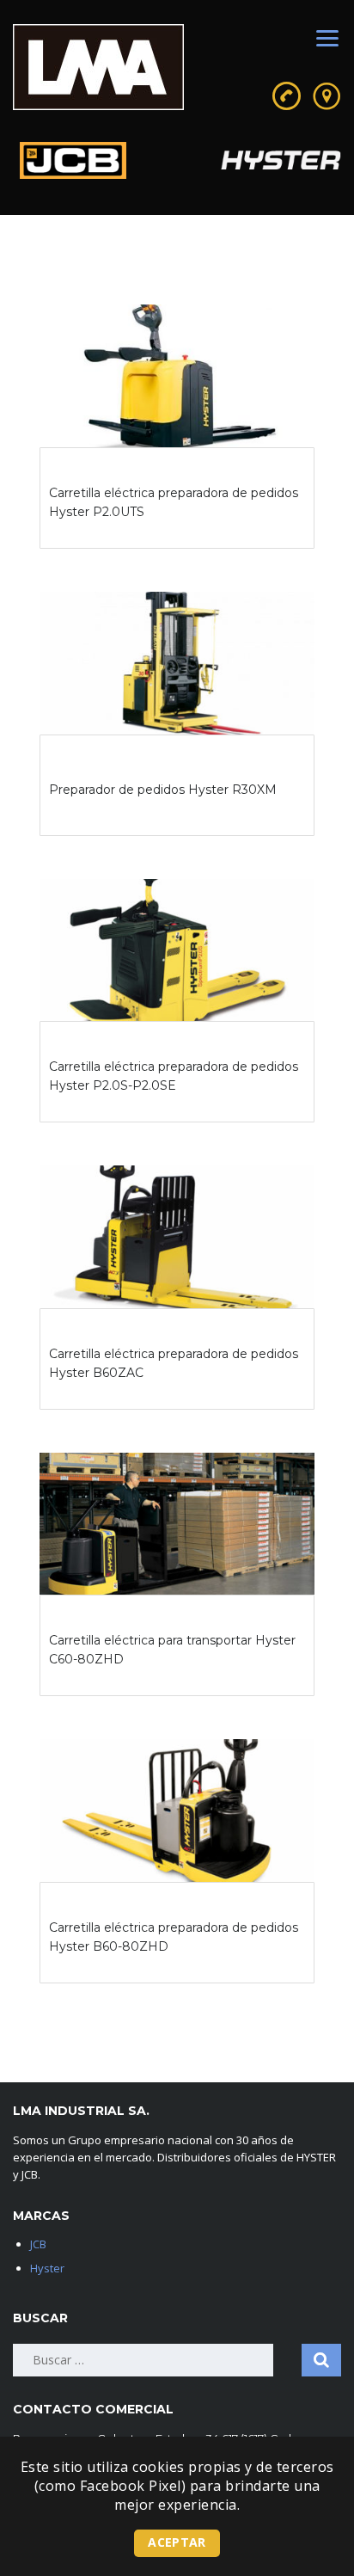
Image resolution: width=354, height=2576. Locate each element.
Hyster (47, 2268)
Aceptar (177, 2542)
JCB (38, 2244)
